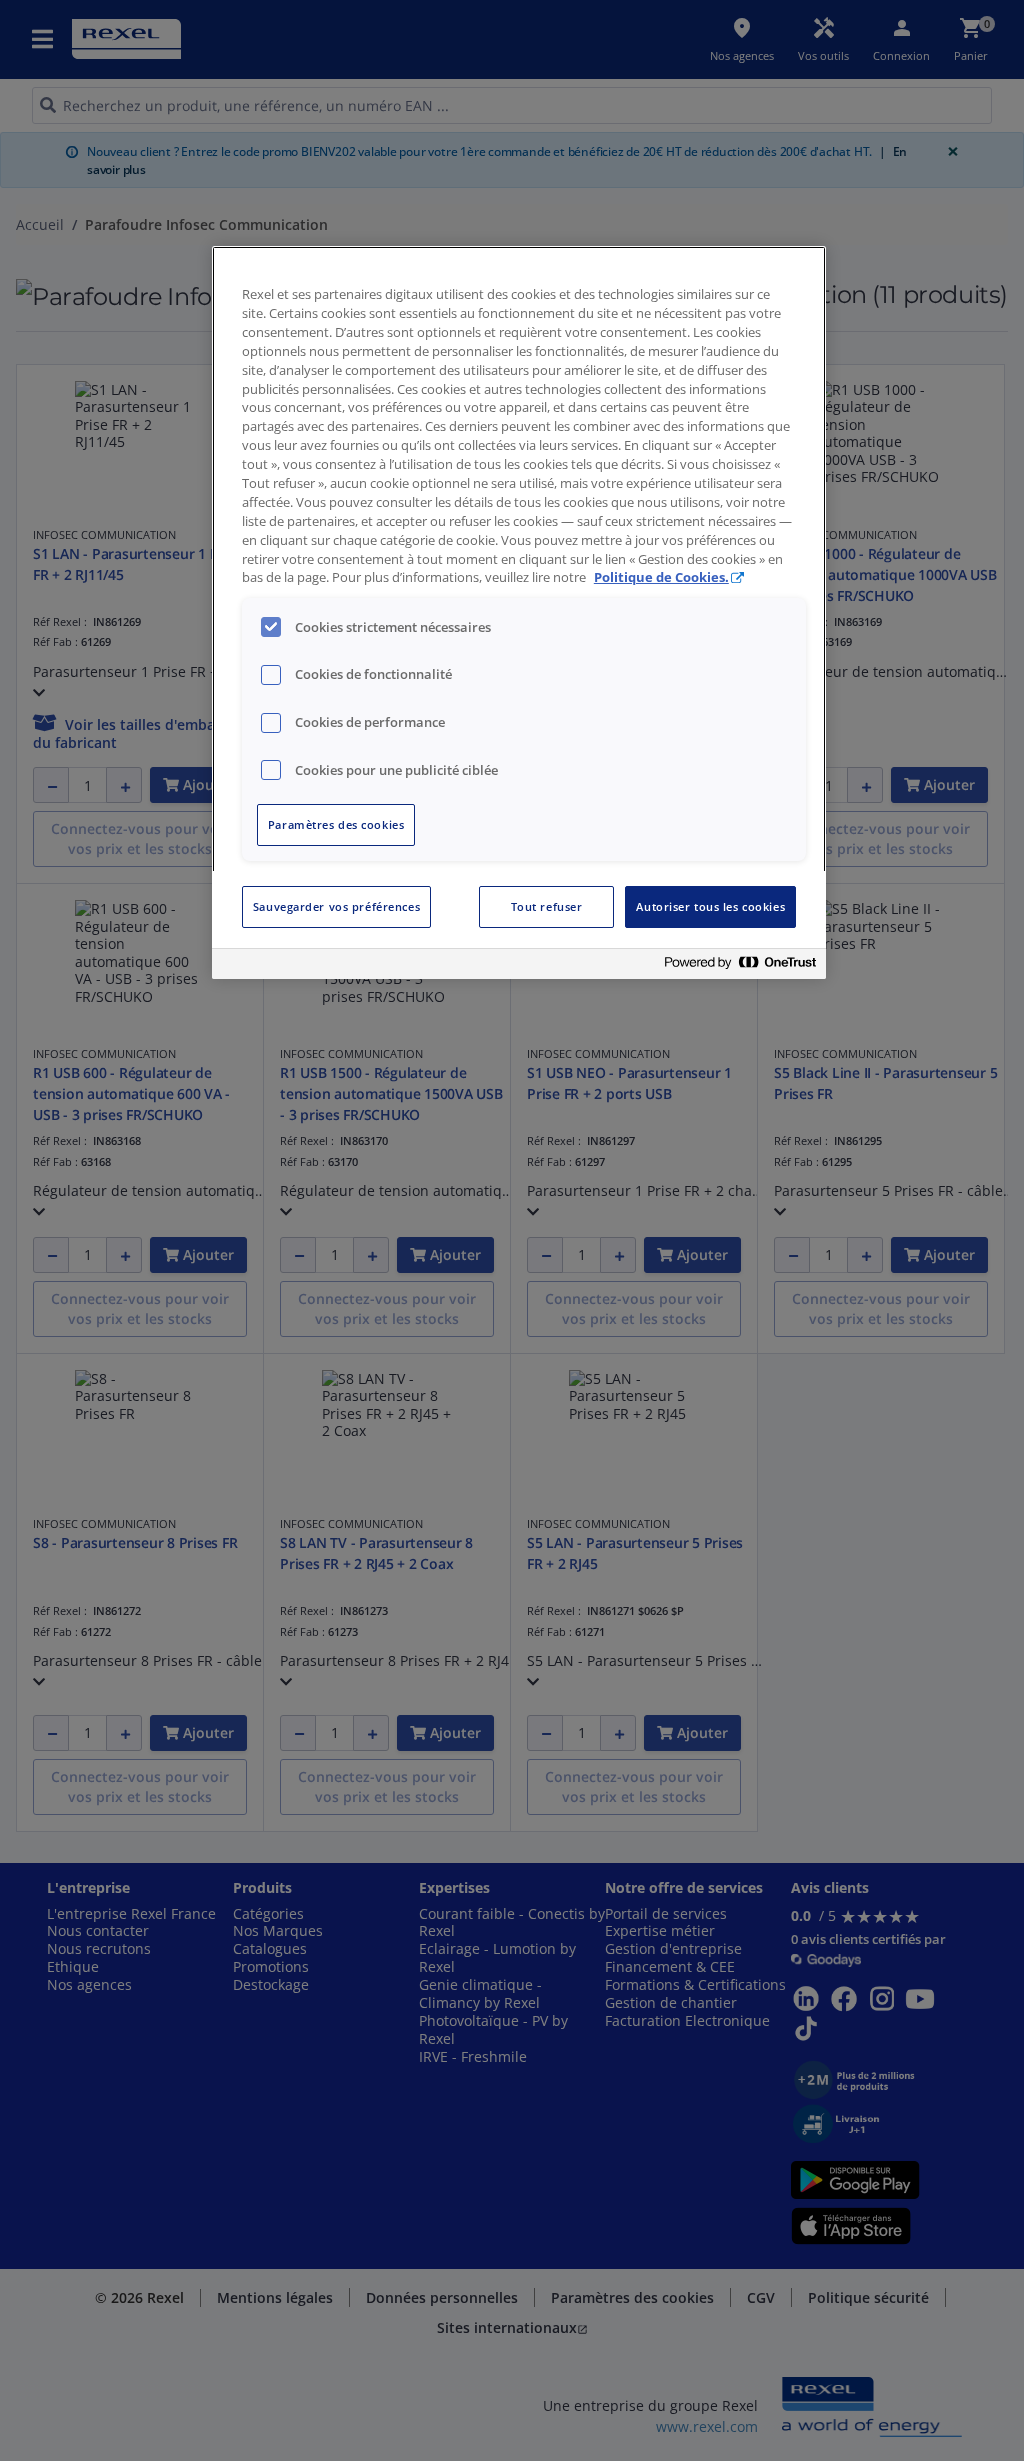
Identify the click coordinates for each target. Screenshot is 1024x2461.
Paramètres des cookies (336, 824)
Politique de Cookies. (661, 577)
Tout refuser (547, 906)
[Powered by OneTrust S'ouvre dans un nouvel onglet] (740, 966)
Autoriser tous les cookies (710, 906)
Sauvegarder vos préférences (336, 906)
